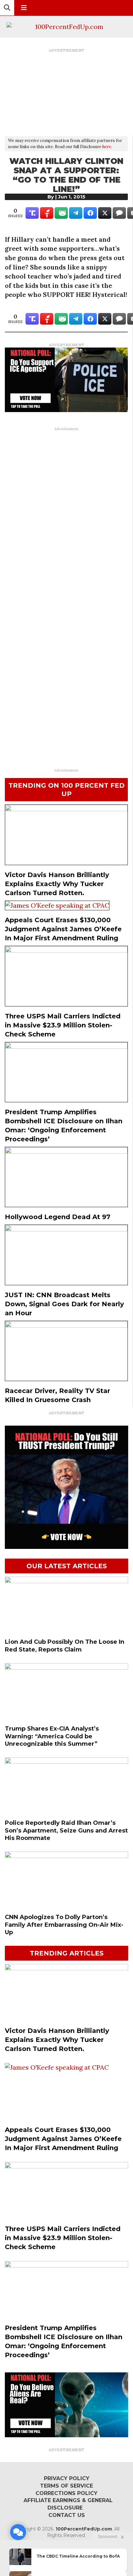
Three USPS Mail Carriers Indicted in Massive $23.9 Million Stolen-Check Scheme (63, 1025)
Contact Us (67, 2515)
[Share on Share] (90, 213)
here (107, 147)
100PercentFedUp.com (84, 2529)
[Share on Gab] (61, 213)
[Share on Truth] (32, 213)
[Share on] (119, 213)
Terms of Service (66, 2486)
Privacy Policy (67, 2478)
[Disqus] (66, 515)
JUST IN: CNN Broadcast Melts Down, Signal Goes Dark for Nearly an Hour (64, 1304)
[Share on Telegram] (76, 213)
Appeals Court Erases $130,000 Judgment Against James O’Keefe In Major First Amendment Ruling (63, 929)
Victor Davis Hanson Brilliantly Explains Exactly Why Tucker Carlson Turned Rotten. (57, 884)
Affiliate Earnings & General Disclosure (68, 2504)
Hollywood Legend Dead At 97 (58, 1217)
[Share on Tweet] (105, 213)
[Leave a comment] (18, 2532)
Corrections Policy (66, 2493)
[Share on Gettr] (47, 213)
